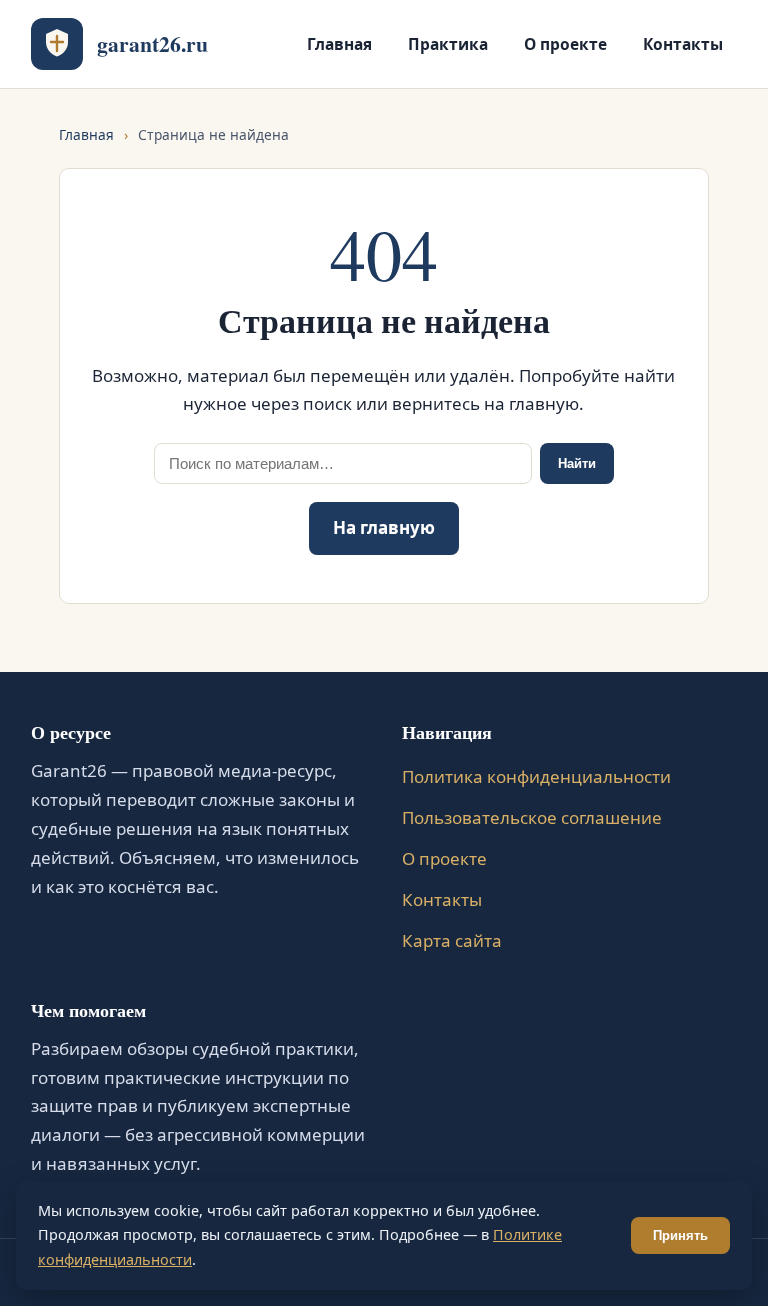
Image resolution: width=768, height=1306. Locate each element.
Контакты (683, 44)
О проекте (565, 44)
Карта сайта (452, 940)
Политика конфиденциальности (536, 776)
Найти (577, 463)
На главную (384, 527)
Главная (339, 44)
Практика (448, 44)
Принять (680, 1235)
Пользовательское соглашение (532, 817)
